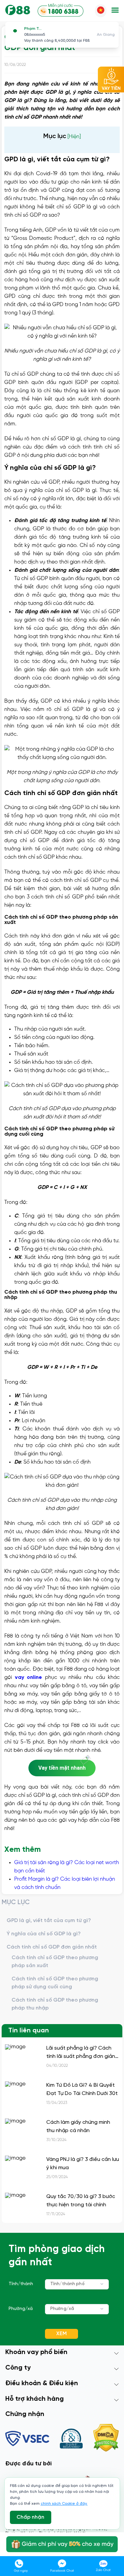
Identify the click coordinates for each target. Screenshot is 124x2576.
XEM (62, 2334)
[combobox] (77, 2284)
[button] (115, 11)
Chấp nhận (30, 2517)
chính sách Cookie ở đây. (64, 2504)
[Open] (102, 2284)
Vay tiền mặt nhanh (62, 1768)
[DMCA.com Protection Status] (106, 2439)
